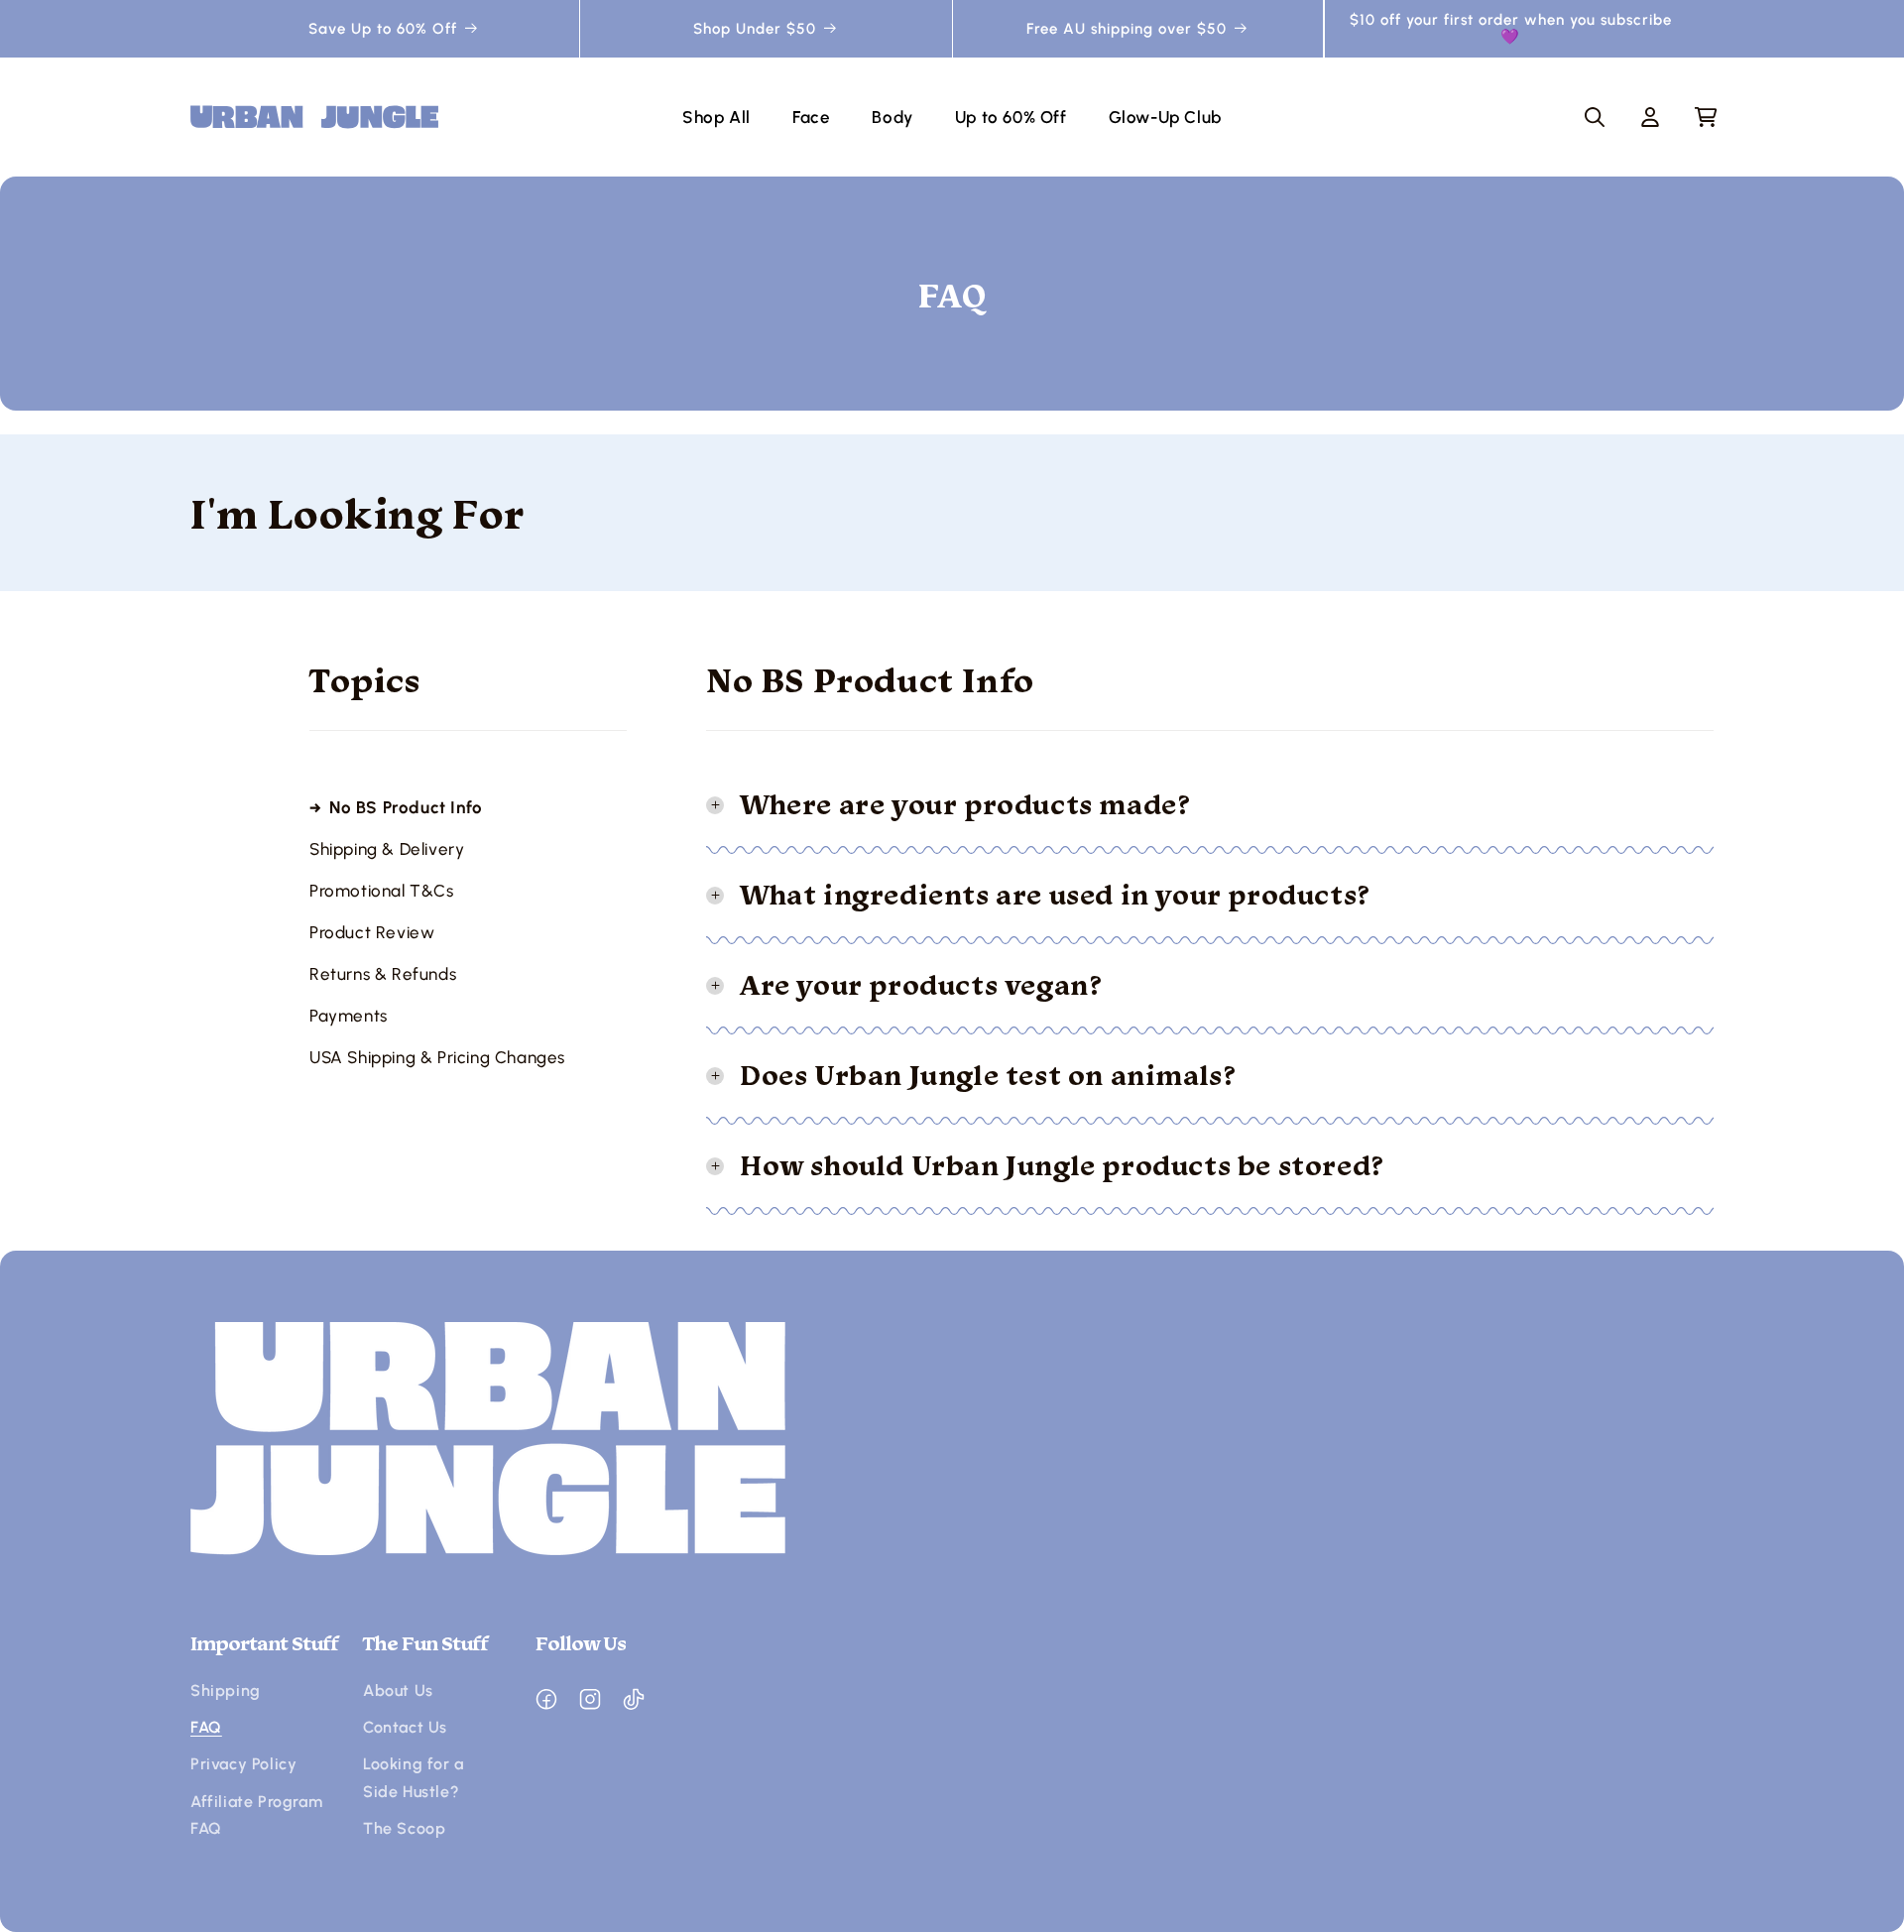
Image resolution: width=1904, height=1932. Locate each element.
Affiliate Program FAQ (256, 1815)
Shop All (716, 117)
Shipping (226, 1690)
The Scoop (404, 1828)
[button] (1595, 117)
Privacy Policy (243, 1764)
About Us (398, 1690)
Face (811, 117)
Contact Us (405, 1727)
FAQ (206, 1727)
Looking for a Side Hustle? (414, 1777)
